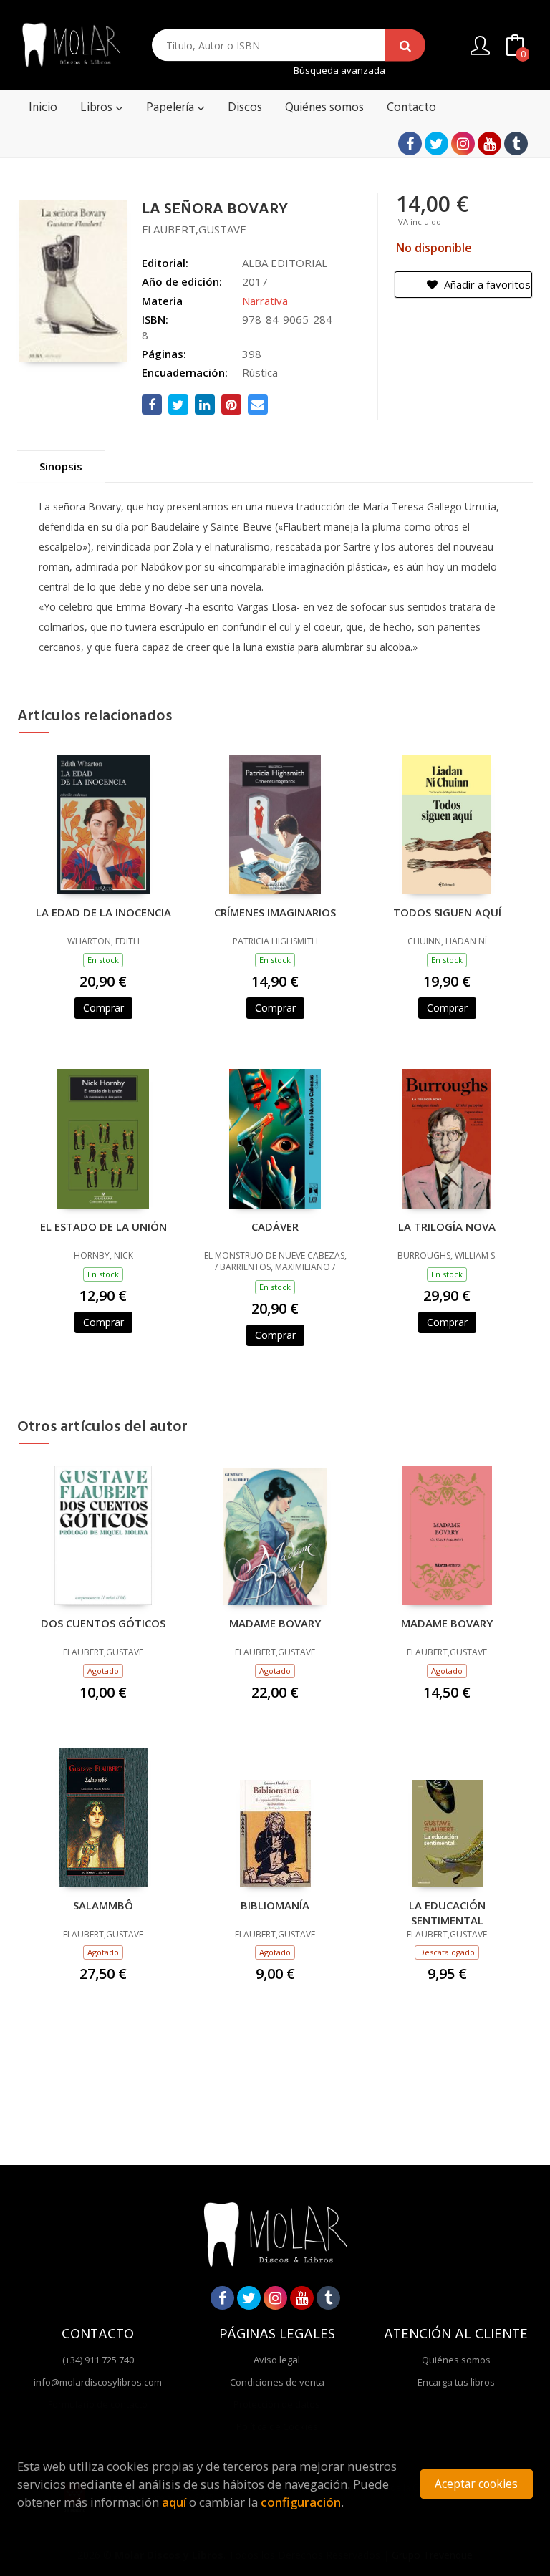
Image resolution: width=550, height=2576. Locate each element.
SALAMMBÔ (103, 1905)
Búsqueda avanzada (339, 71)
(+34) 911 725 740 (98, 2360)
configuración (301, 2502)
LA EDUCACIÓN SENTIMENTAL (447, 1912)
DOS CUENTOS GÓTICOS (103, 1623)
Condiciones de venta (277, 2382)
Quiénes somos (456, 2360)
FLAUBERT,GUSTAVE (194, 229)
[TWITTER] (436, 144)
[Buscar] (405, 45)
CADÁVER (275, 1226)
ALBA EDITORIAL (285, 263)
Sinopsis (61, 466)
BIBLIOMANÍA (275, 1905)
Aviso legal (277, 2360)
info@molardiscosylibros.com (98, 2382)
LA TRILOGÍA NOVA (447, 1226)
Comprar (103, 1008)
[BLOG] (516, 144)
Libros (98, 108)
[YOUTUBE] (489, 144)
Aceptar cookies (476, 2484)
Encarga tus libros (456, 2382)
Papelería (172, 108)
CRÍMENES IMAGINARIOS (275, 912)
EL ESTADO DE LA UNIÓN (103, 1226)
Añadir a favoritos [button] (486, 284)
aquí (174, 2502)
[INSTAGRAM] (463, 144)
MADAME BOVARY (275, 1623)
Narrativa (265, 301)
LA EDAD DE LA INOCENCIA (103, 912)
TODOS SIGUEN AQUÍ (447, 912)
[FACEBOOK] (410, 144)
